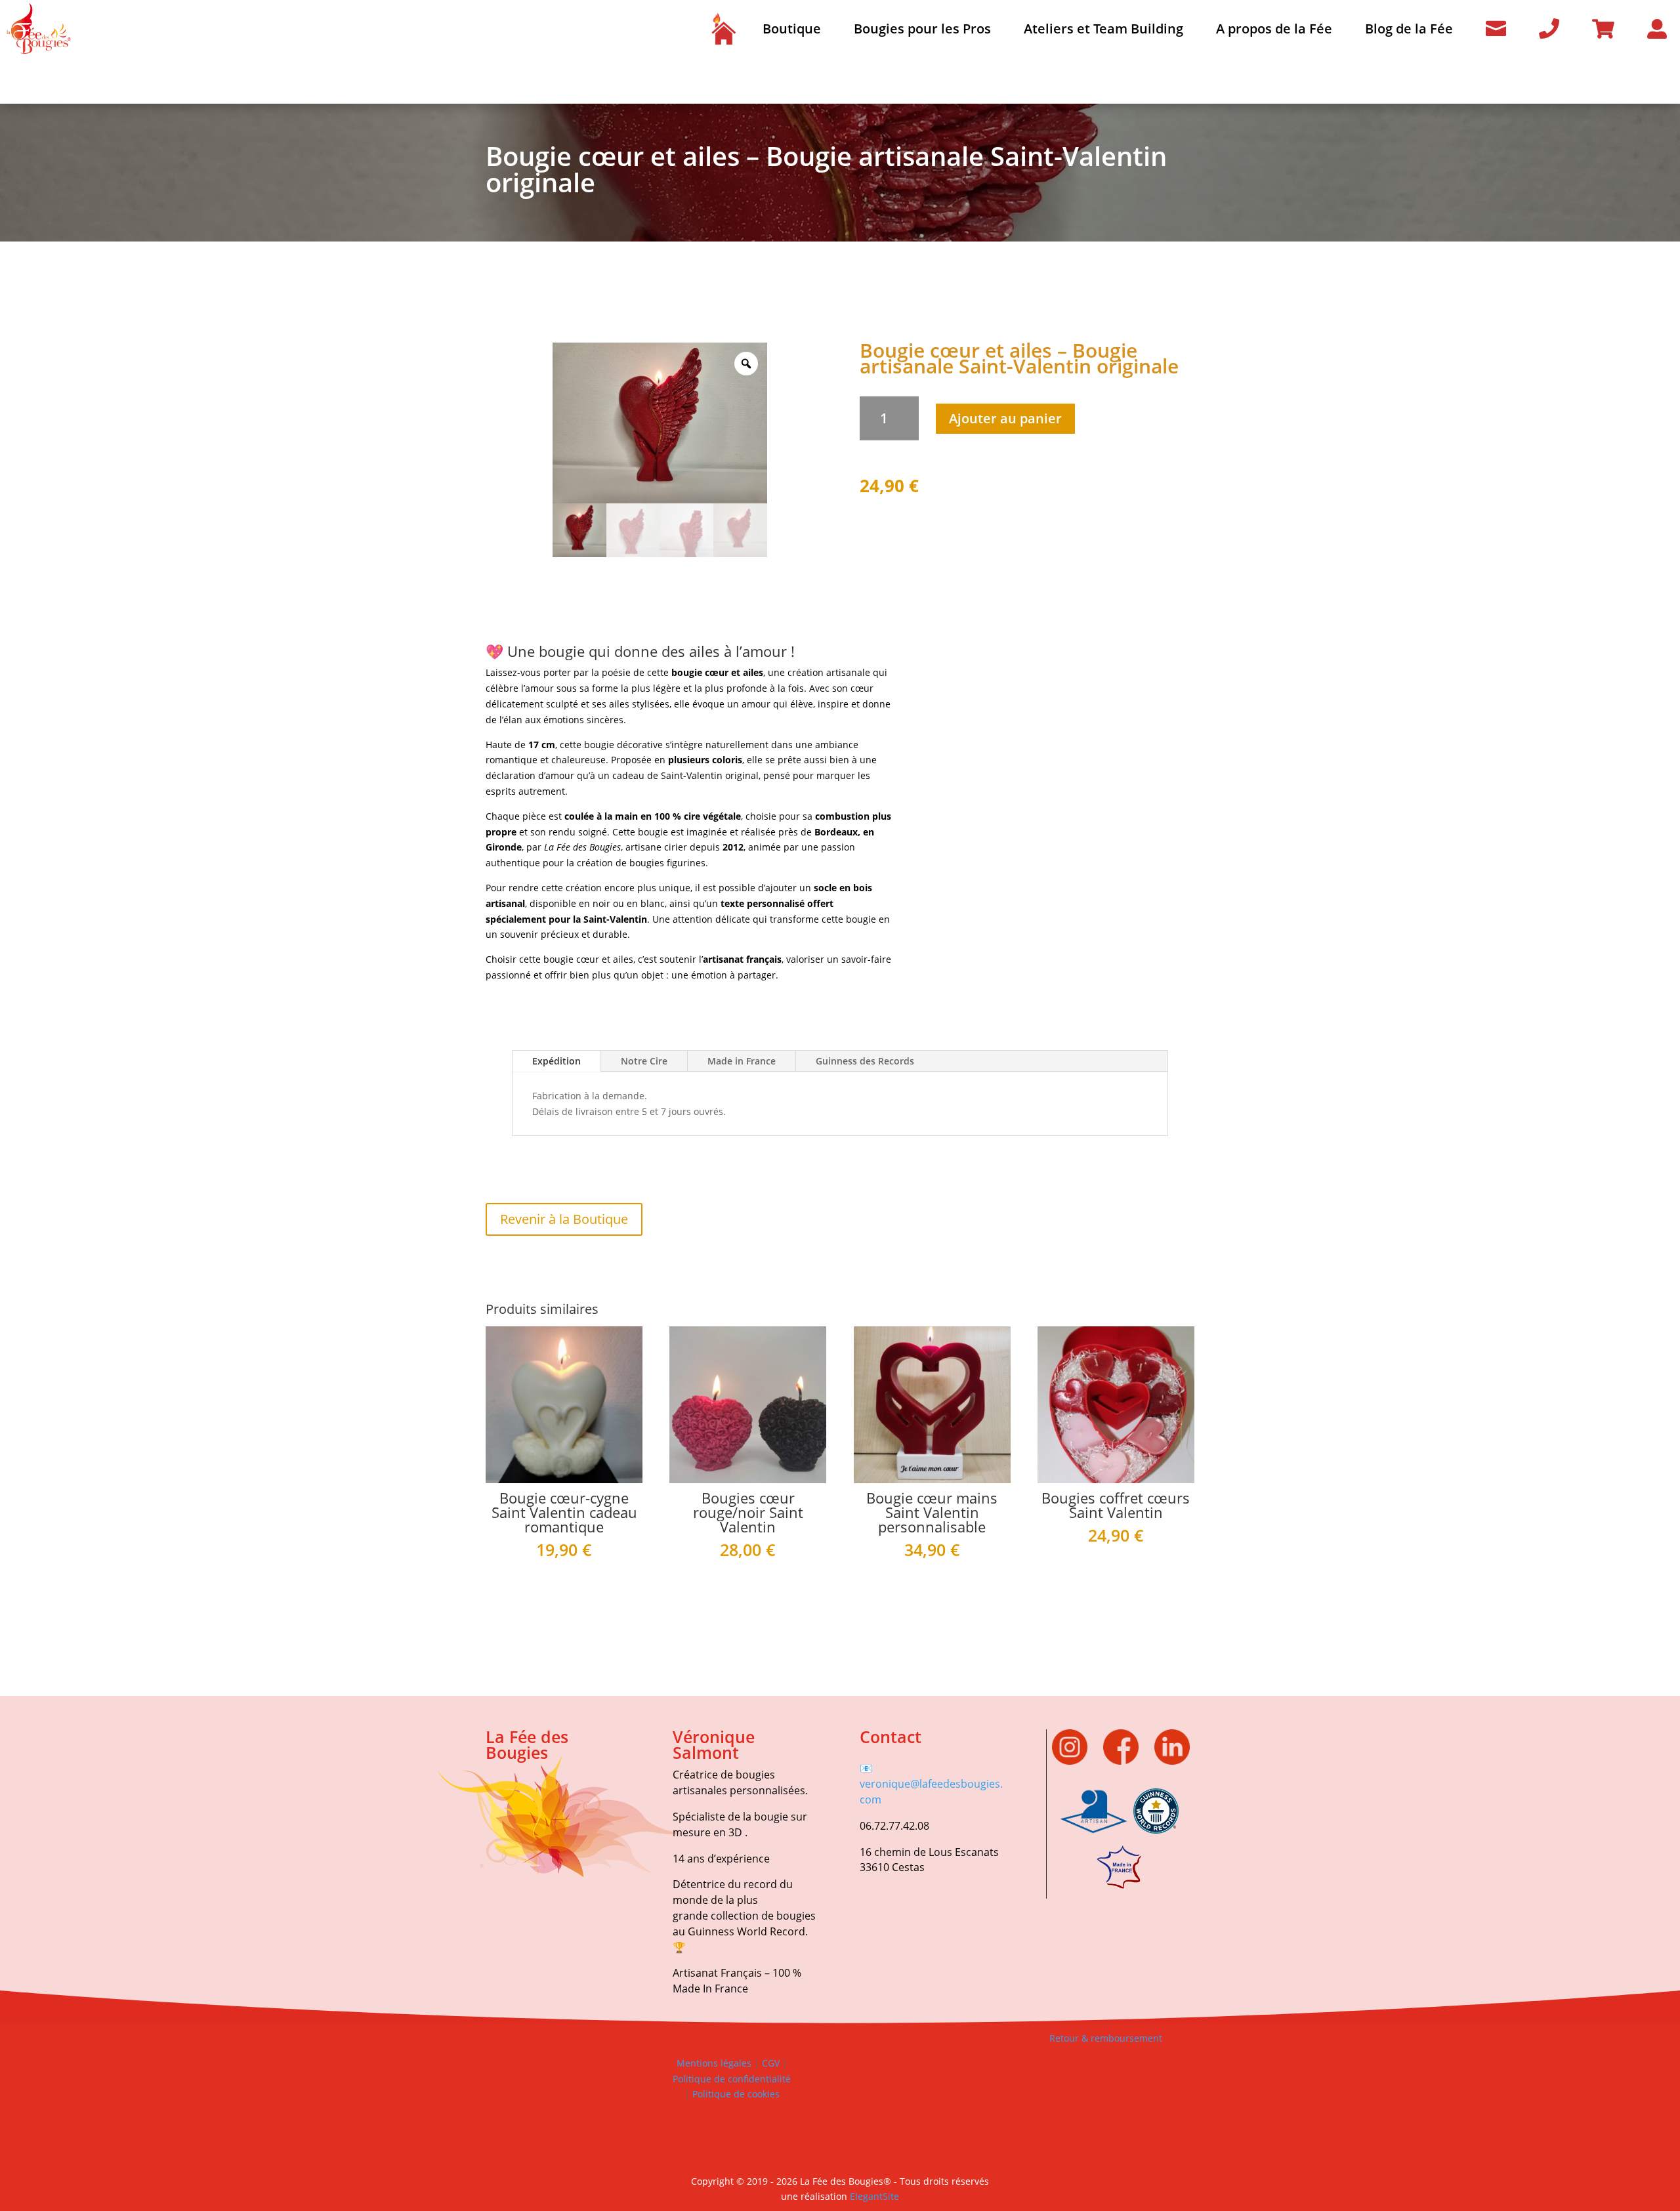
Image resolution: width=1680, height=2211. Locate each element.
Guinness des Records (865, 1061)
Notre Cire (644, 1061)
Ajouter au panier (1005, 418)
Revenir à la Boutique (564, 1219)
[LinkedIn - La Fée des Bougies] (1172, 1761)
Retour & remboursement (1106, 2038)
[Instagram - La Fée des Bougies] (1076, 1761)
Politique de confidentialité (732, 2079)
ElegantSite (874, 2196)
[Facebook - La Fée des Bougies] (1127, 1761)
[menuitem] (723, 29)
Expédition (556, 1061)
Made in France (742, 1061)
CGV (769, 2063)
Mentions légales (714, 2063)
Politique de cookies (736, 2094)
